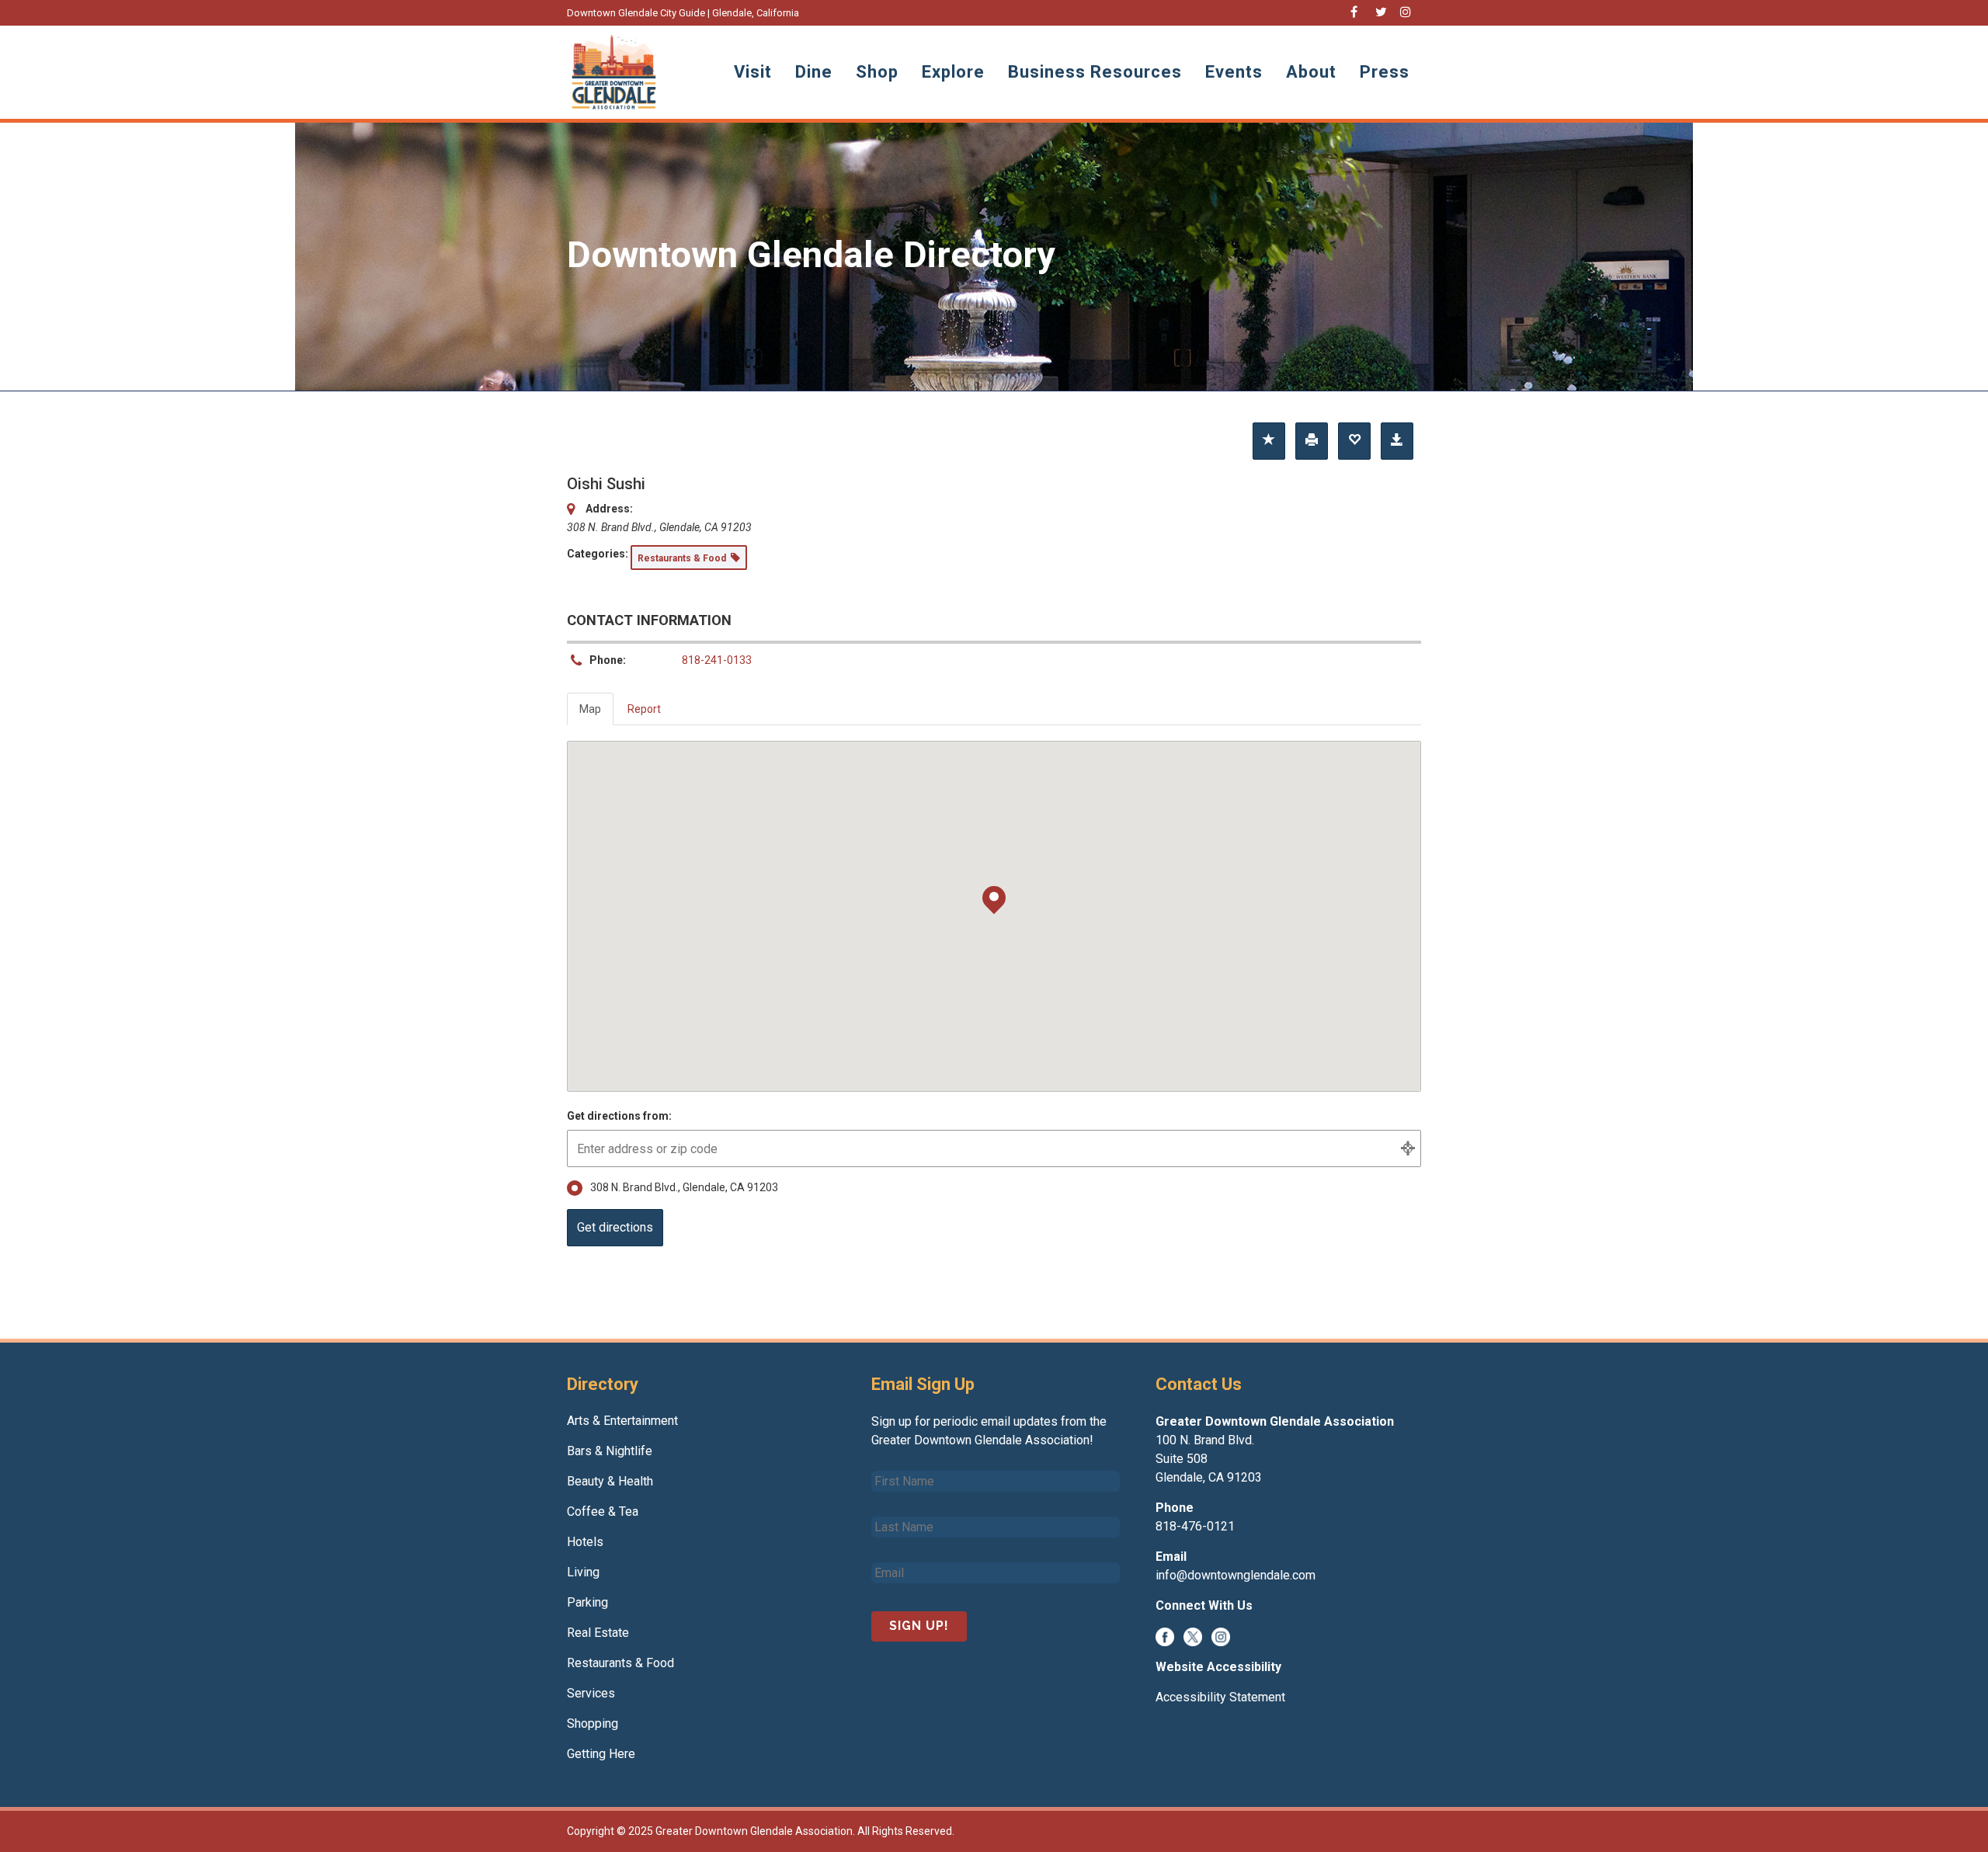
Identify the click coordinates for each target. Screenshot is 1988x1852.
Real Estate (598, 1633)
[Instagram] (1221, 1636)
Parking (587, 1602)
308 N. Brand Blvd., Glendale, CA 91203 (684, 1187)
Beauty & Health (610, 1481)
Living (583, 1572)
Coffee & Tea (603, 1511)
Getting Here (601, 1754)
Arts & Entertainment (622, 1421)
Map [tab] (590, 709)
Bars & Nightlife (610, 1451)
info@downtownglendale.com (1236, 1575)
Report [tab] (644, 709)
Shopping (593, 1723)
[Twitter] (1193, 1636)
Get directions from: (619, 1116)
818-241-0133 (717, 660)
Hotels (585, 1542)
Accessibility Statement (1220, 1697)
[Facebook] (1165, 1636)
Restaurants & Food (620, 1663)
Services (591, 1693)
